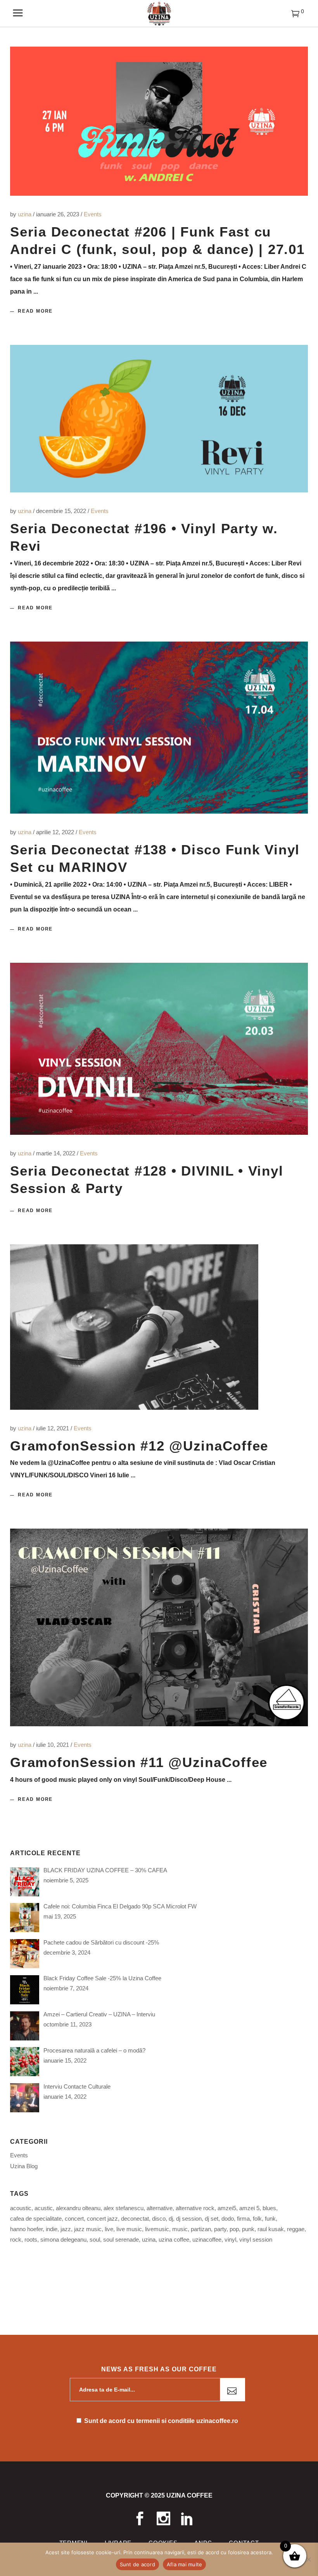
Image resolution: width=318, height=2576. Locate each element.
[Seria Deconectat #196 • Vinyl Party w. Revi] (159, 419)
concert (74, 2219)
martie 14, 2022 (56, 1153)
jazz (66, 2229)
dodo (228, 2219)
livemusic (157, 2229)
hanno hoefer (26, 2229)
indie (52, 2229)
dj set (212, 2219)
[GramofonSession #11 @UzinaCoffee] (159, 1627)
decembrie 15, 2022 (62, 511)
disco (159, 2219)
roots (31, 2239)
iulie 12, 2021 (53, 1428)
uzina (25, 214)
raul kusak (271, 2229)
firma (243, 2219)
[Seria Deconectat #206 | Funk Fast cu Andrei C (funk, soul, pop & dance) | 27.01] (159, 121)
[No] (308, 2559)
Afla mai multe (185, 2564)
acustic (44, 2208)
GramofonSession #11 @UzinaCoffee (139, 1762)
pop (234, 2229)
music (180, 2229)
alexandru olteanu (78, 2208)
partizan (201, 2229)
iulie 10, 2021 (53, 1745)
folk (257, 2219)
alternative (160, 2208)
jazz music (88, 2229)
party (220, 2229)
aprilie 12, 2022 (56, 832)
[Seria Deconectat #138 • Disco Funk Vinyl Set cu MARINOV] (159, 728)
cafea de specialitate (36, 2219)
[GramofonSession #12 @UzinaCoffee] (134, 1327)
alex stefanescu (124, 2208)
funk (270, 2219)
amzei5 (227, 2208)
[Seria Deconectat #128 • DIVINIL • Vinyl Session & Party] (159, 1049)
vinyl (230, 2239)
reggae (296, 2229)
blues (269, 2208)
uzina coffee (174, 2239)
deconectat (135, 2219)
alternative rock (195, 2208)
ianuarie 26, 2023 (58, 214)
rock (16, 2239)
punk (248, 2229)
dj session (189, 2219)
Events (93, 214)
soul (95, 2239)
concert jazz (102, 2219)
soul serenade (121, 2239)
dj (171, 2219)
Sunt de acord (137, 2564)
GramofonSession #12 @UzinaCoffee (139, 1446)
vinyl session (256, 2239)
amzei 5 (249, 2208)
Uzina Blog (24, 2166)
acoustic (21, 2208)
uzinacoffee (207, 2239)
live (109, 2229)
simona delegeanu (63, 2239)
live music (129, 2229)
